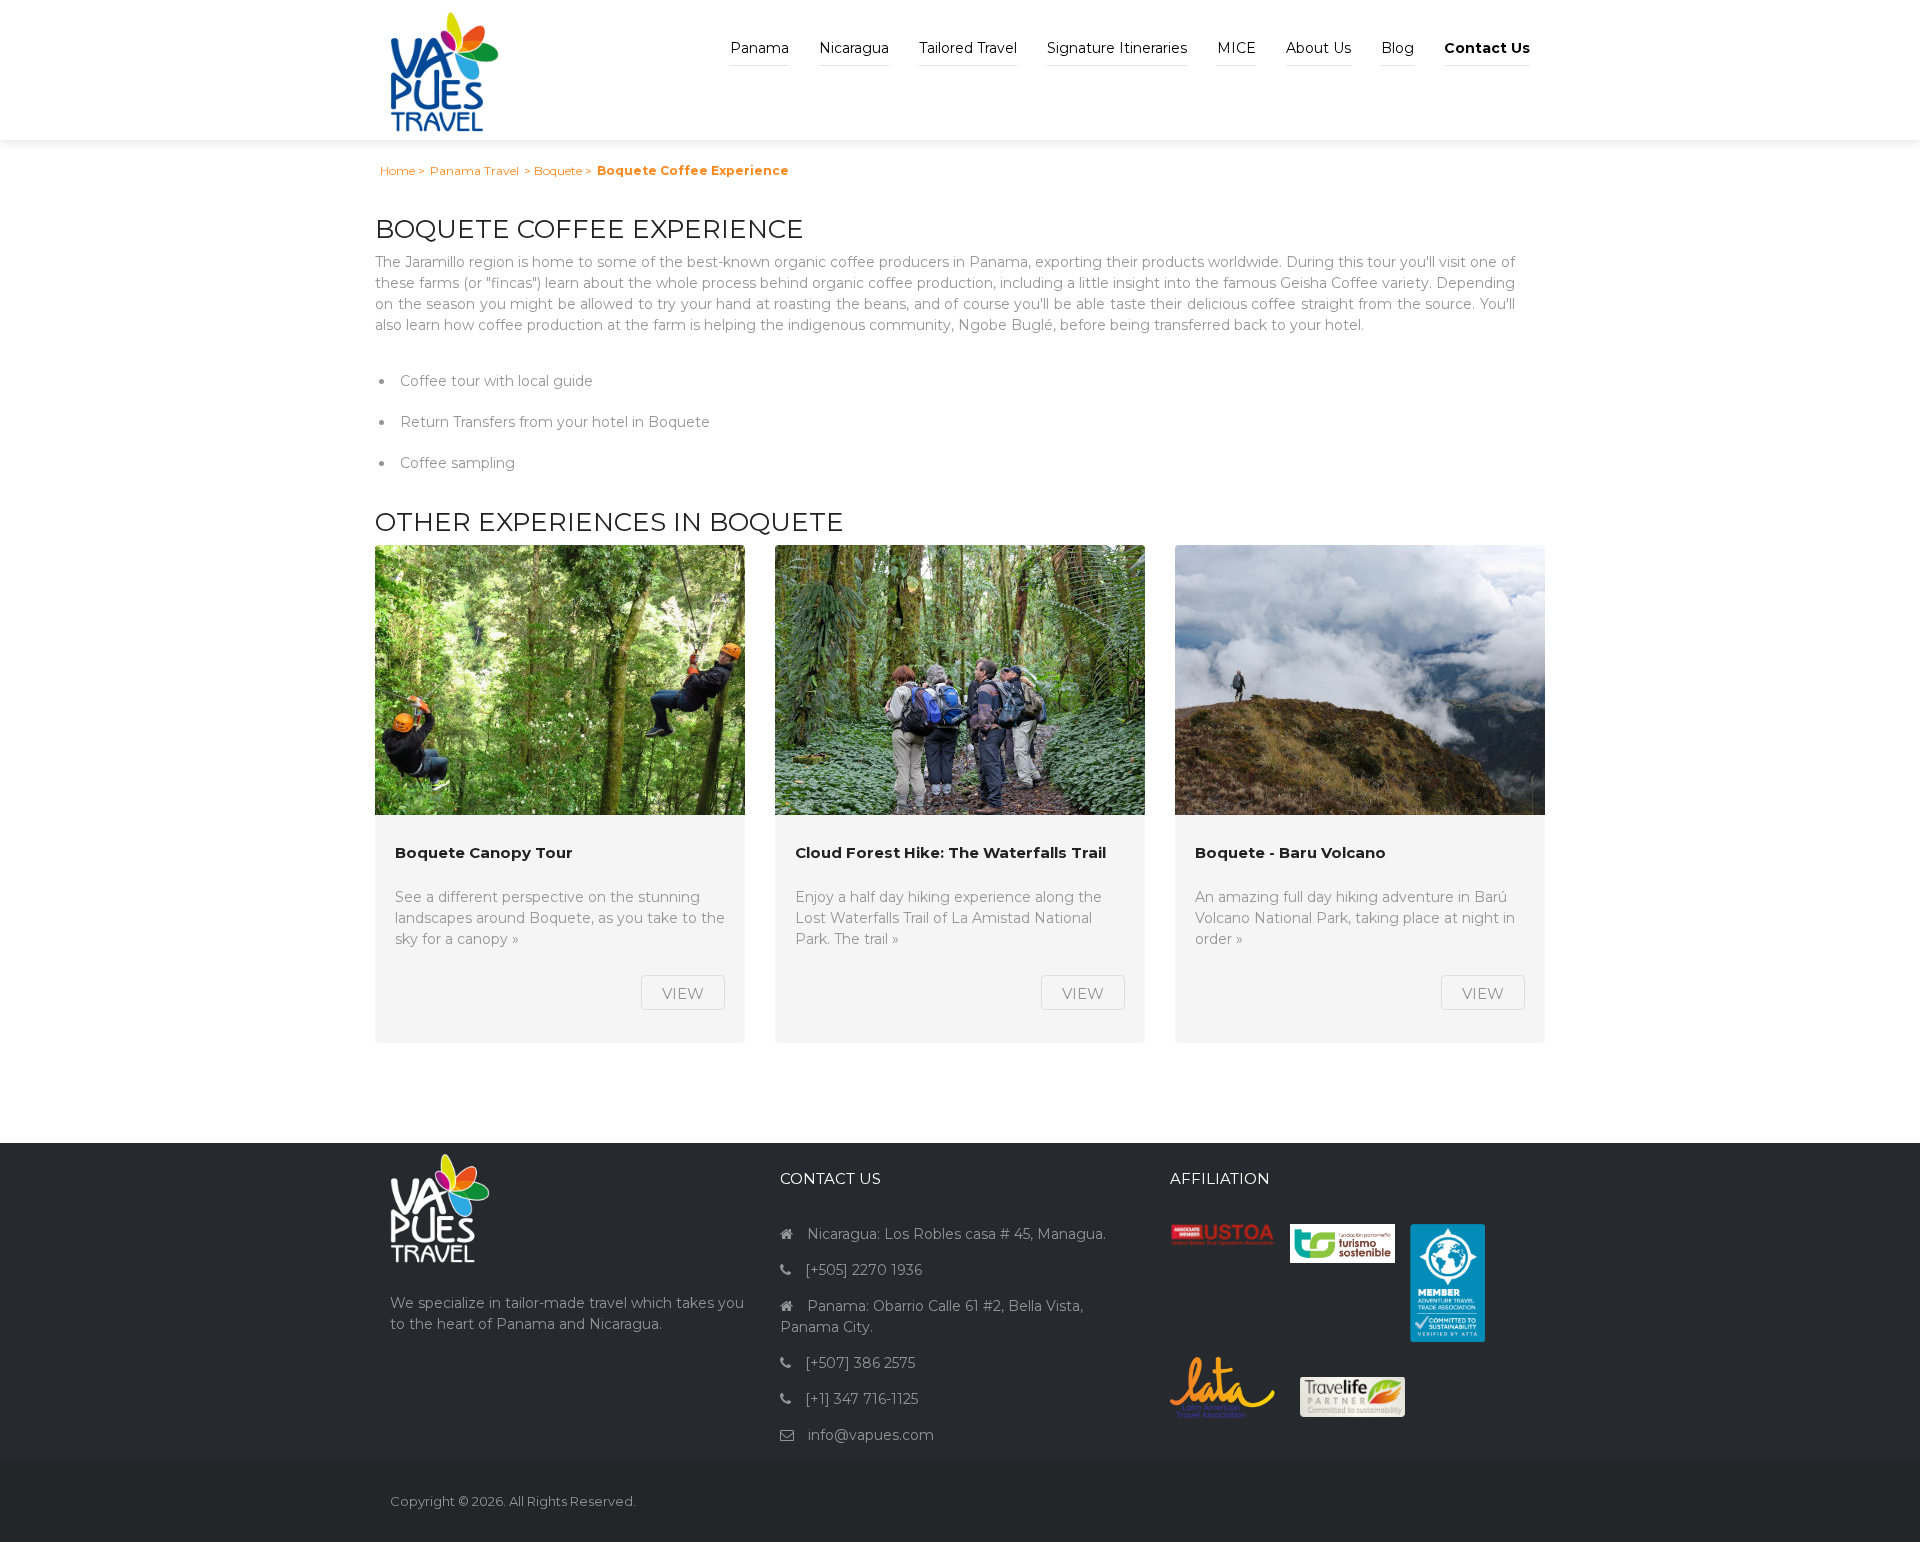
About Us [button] (1318, 48)
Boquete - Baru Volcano (1290, 853)
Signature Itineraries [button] (1117, 48)
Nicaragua (854, 48)
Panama (759, 48)
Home (397, 170)
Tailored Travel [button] (968, 48)
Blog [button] (1397, 48)
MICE (1236, 48)
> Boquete (553, 170)
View (683, 993)
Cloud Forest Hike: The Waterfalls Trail (950, 853)
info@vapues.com (871, 1435)
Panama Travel (474, 170)
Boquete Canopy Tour (484, 853)
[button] (1487, 33)
